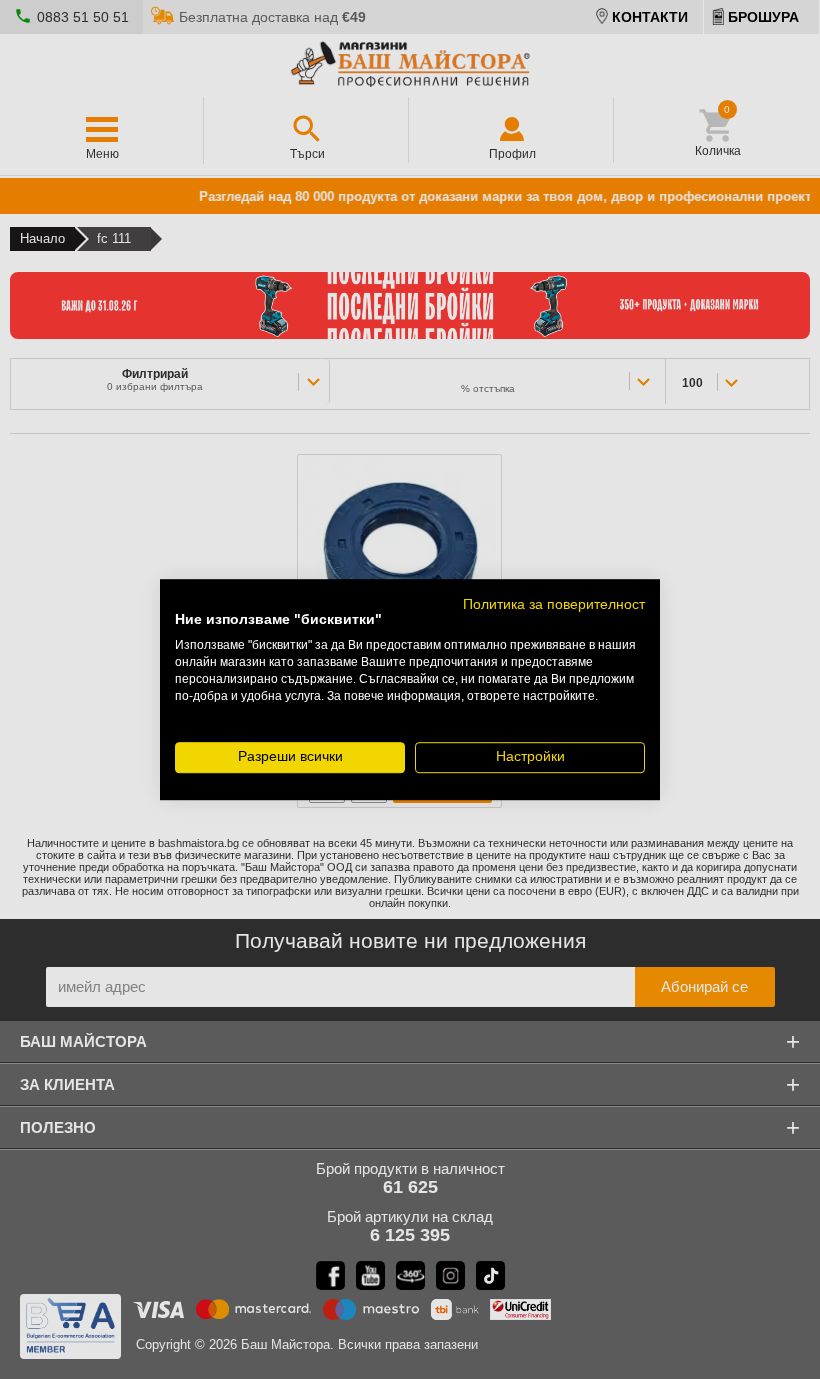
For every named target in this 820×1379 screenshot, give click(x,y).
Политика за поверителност (554, 604)
